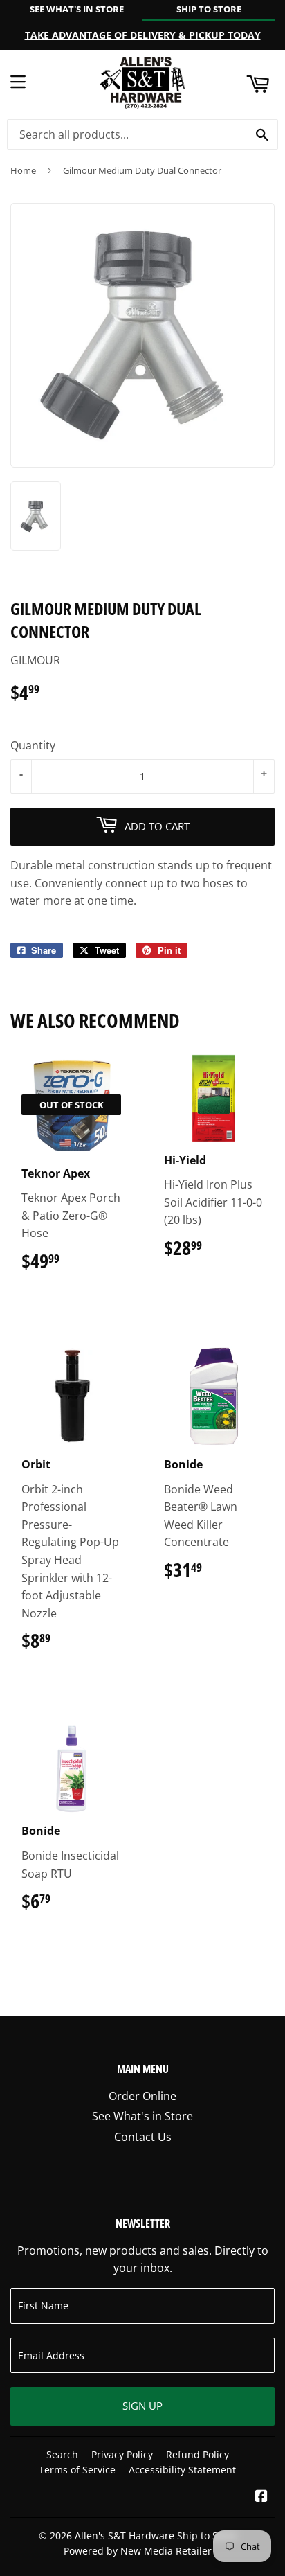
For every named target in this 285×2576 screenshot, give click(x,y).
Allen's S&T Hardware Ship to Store (156, 2535)
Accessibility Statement (182, 2470)
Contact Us (143, 2137)
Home (23, 170)
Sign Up (142, 2406)
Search (62, 2454)
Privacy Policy (122, 2454)
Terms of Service (77, 2470)
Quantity (33, 745)
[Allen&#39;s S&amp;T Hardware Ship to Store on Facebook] (261, 2497)
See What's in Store (142, 2116)
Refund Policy (197, 2454)
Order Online (142, 2096)
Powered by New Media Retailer (138, 2551)
